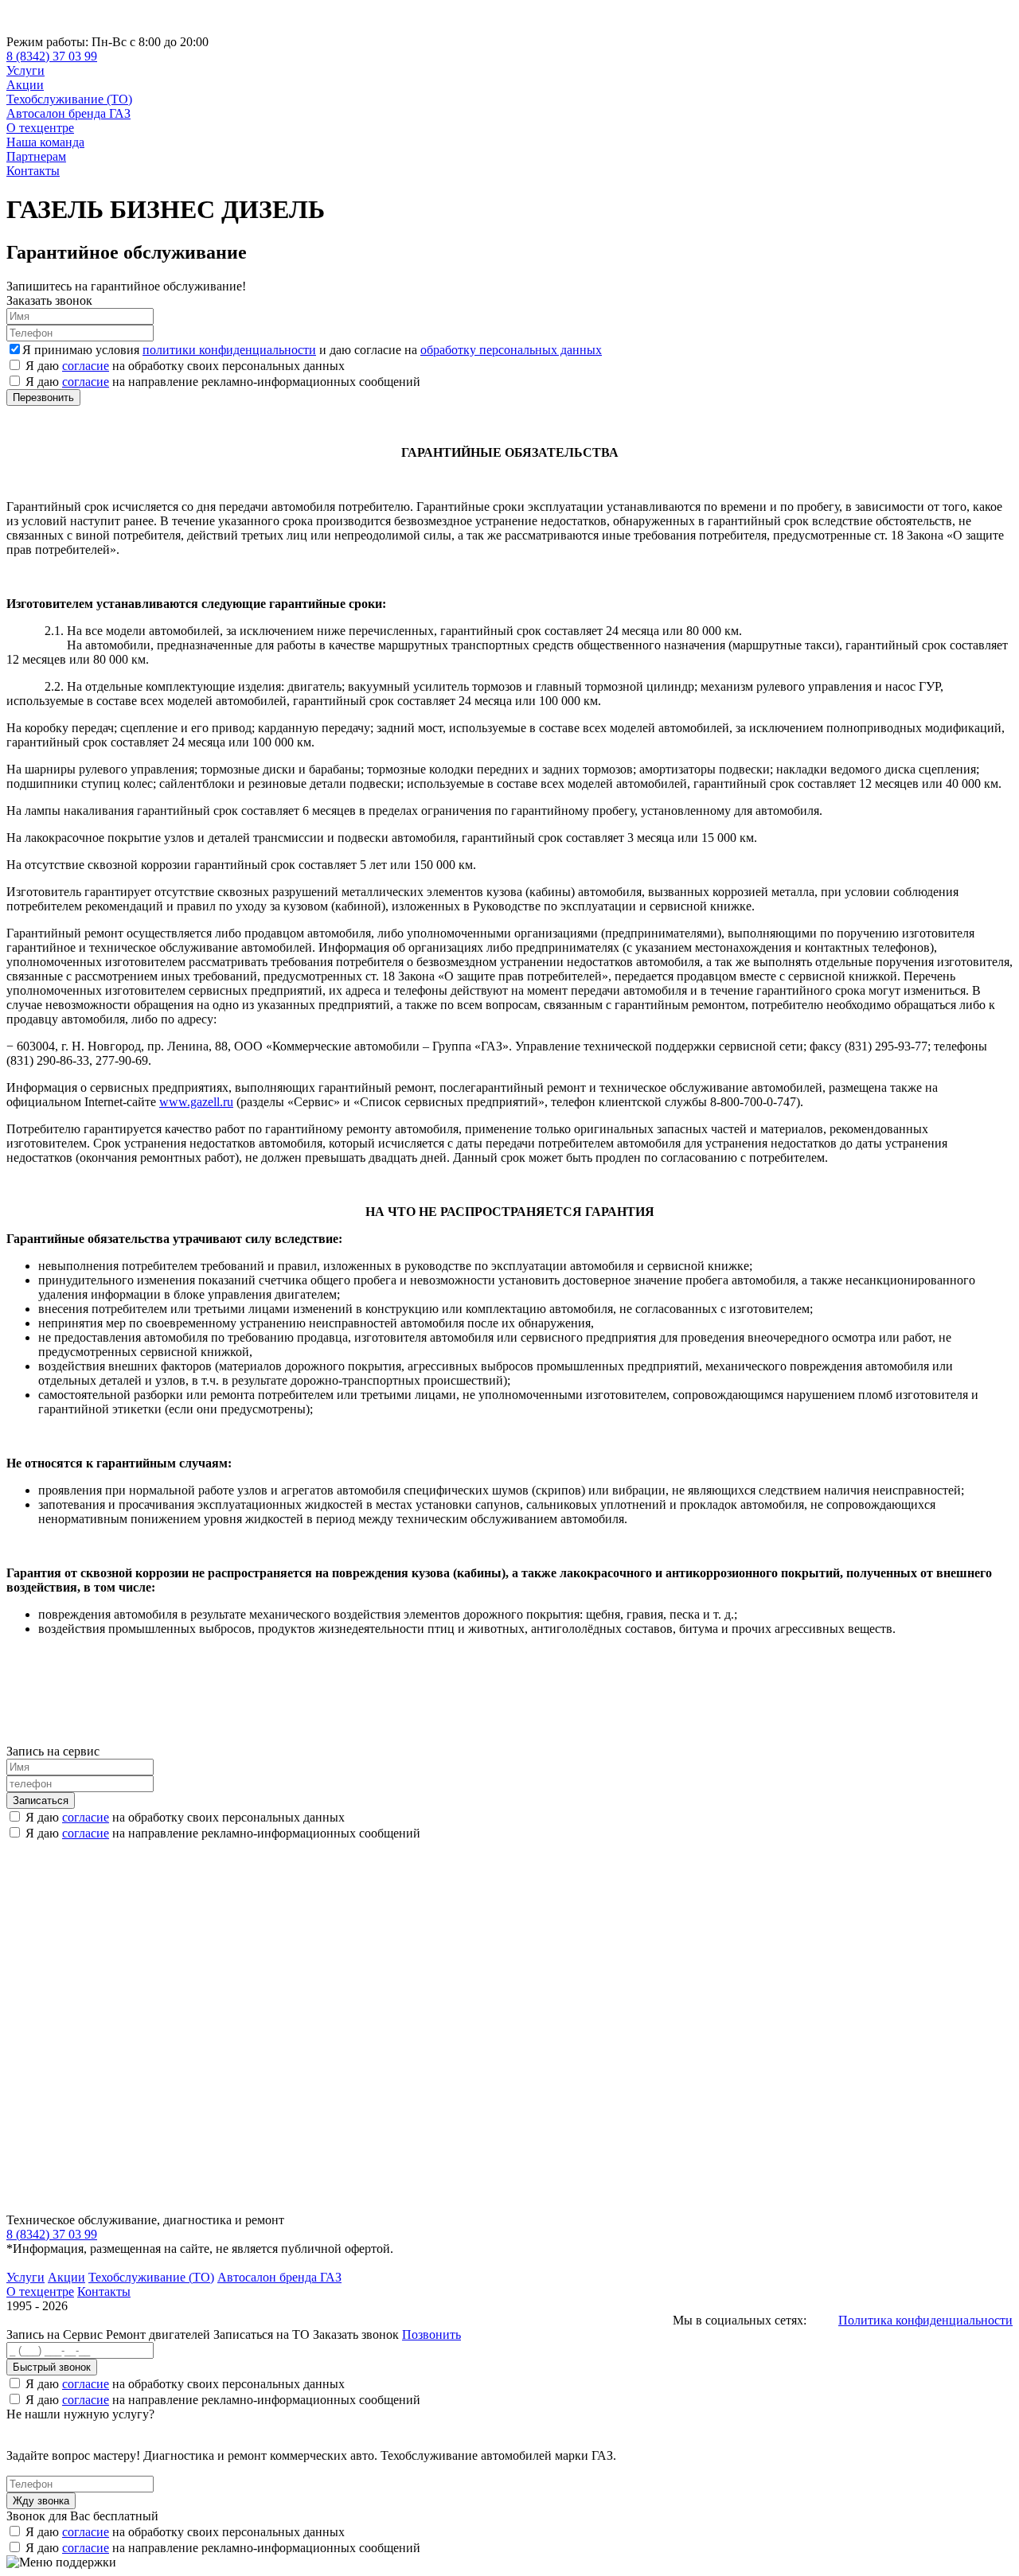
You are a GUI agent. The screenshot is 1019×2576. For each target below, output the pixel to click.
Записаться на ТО (263, 2334)
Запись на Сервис (56, 2334)
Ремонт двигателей (160, 2334)
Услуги (25, 70)
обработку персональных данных (511, 350)
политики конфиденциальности (229, 350)
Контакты (33, 171)
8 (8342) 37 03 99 (52, 56)
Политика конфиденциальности (925, 2320)
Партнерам (36, 156)
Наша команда (45, 142)
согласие (86, 366)
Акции (25, 85)
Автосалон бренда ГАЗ (68, 113)
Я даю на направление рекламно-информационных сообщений (223, 382)
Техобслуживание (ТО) (69, 99)
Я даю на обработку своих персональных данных (185, 366)
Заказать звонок (356, 2334)
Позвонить (431, 2334)
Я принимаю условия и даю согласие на (312, 350)
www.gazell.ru (196, 1102)
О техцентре (40, 128)
